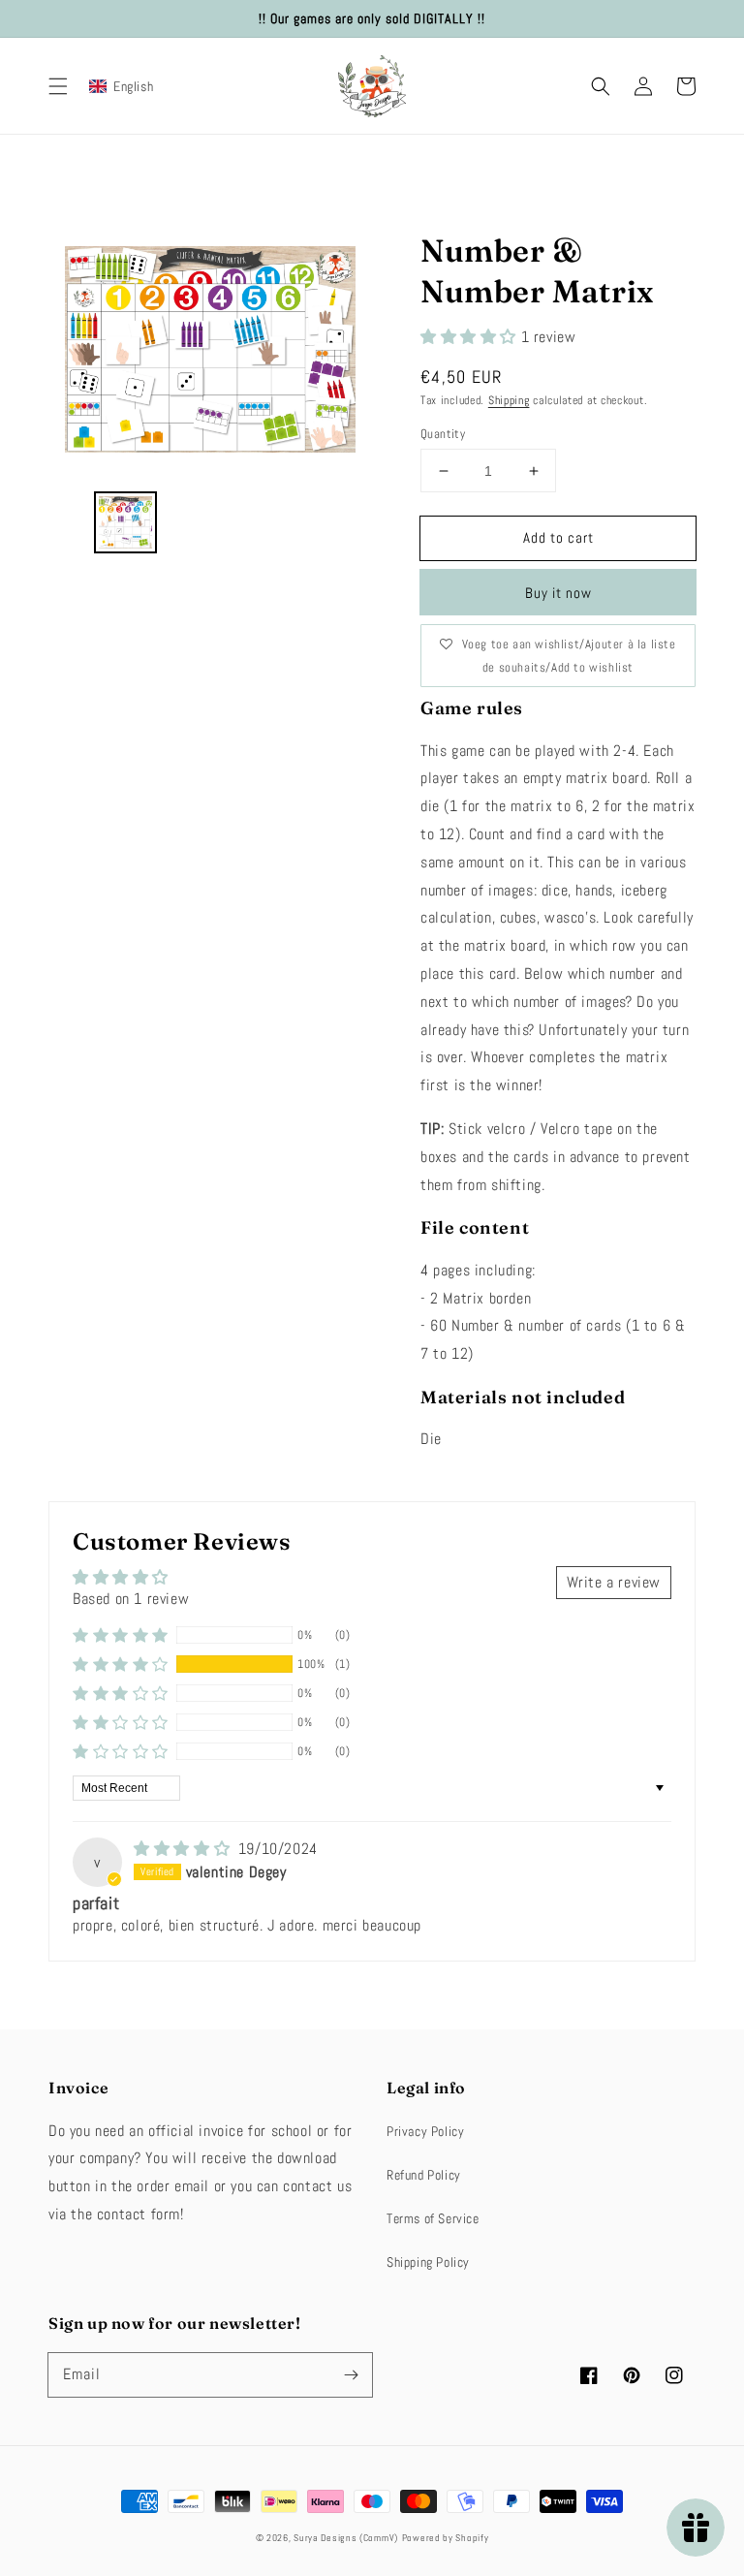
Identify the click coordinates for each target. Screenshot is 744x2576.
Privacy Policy (425, 2131)
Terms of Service (433, 2218)
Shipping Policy (428, 2262)
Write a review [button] (614, 1582)
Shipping (509, 400)
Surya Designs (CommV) (346, 2538)
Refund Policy (424, 2175)
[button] (58, 86)
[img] (184, 1849)
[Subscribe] (351, 2374)
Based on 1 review (131, 1599)
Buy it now (558, 593)
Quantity (443, 434)
